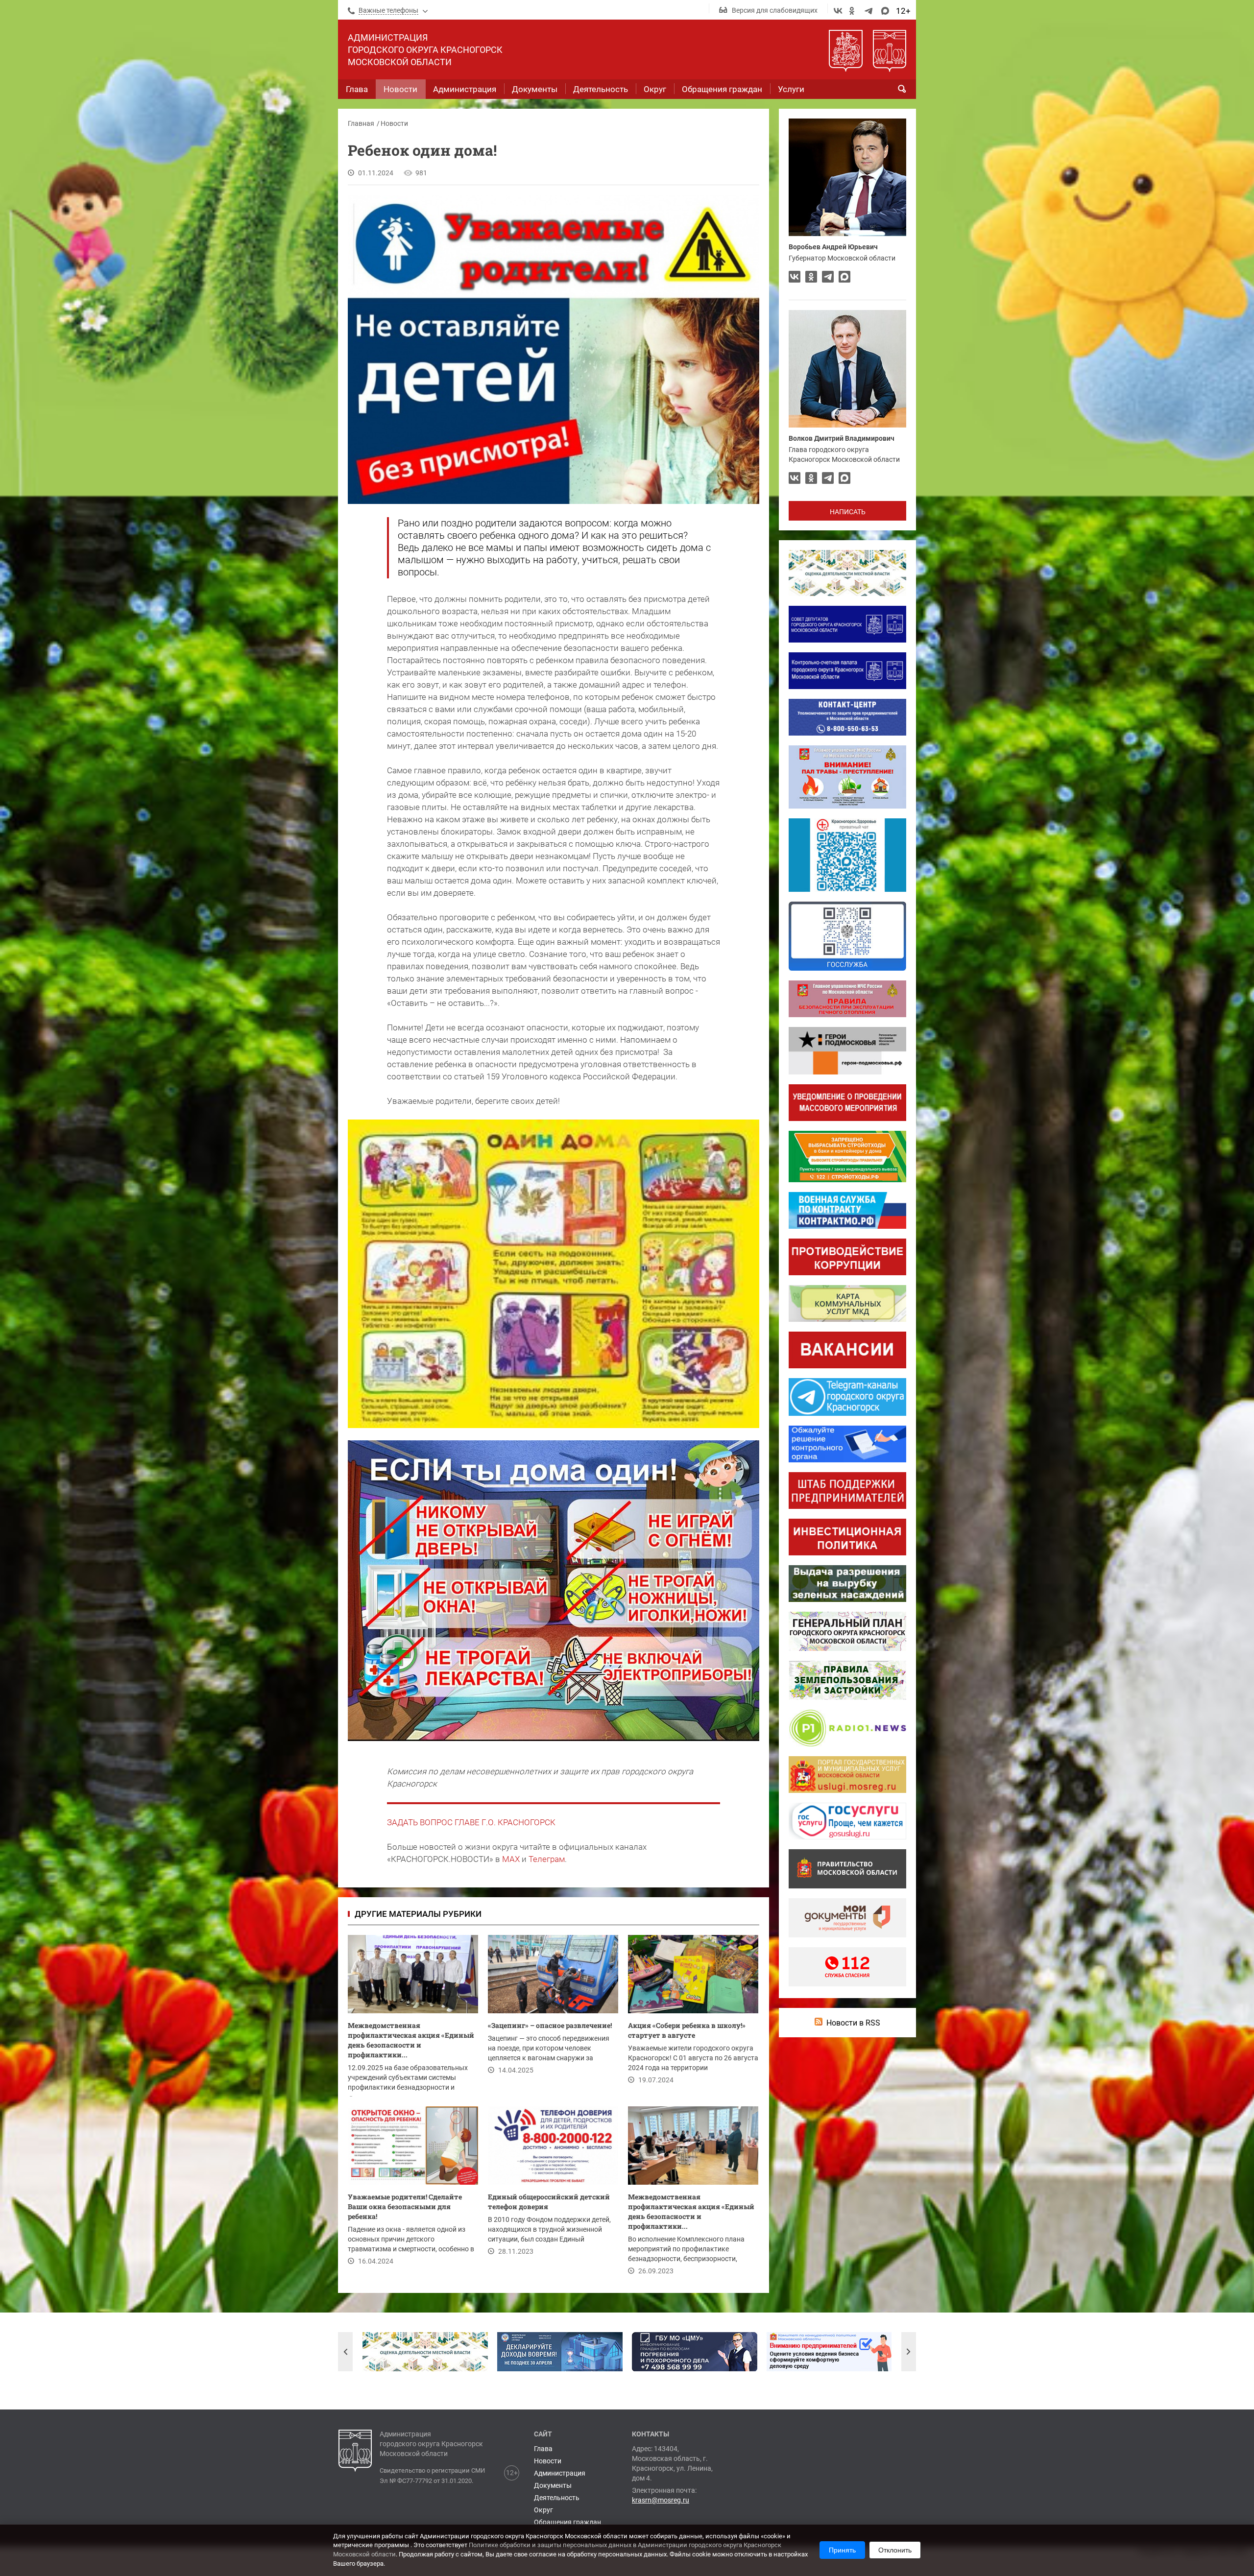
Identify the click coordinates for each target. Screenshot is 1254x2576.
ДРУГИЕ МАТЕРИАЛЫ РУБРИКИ (418, 1914)
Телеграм (547, 1859)
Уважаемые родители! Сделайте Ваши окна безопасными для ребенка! (405, 2206)
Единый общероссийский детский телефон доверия (549, 2202)
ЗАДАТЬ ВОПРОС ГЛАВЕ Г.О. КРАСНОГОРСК (471, 1822)
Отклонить (895, 2550)
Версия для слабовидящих (775, 10)
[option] (425, 2352)
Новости (394, 123)
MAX (511, 1859)
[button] (345, 2352)
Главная (361, 123)
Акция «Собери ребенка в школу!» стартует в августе (687, 2030)
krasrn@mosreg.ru (661, 2500)
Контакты (651, 2434)
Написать (848, 512)
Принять (842, 2550)
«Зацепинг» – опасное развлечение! (550, 2025)
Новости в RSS (853, 2023)
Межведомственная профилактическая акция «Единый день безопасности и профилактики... (411, 2040)
